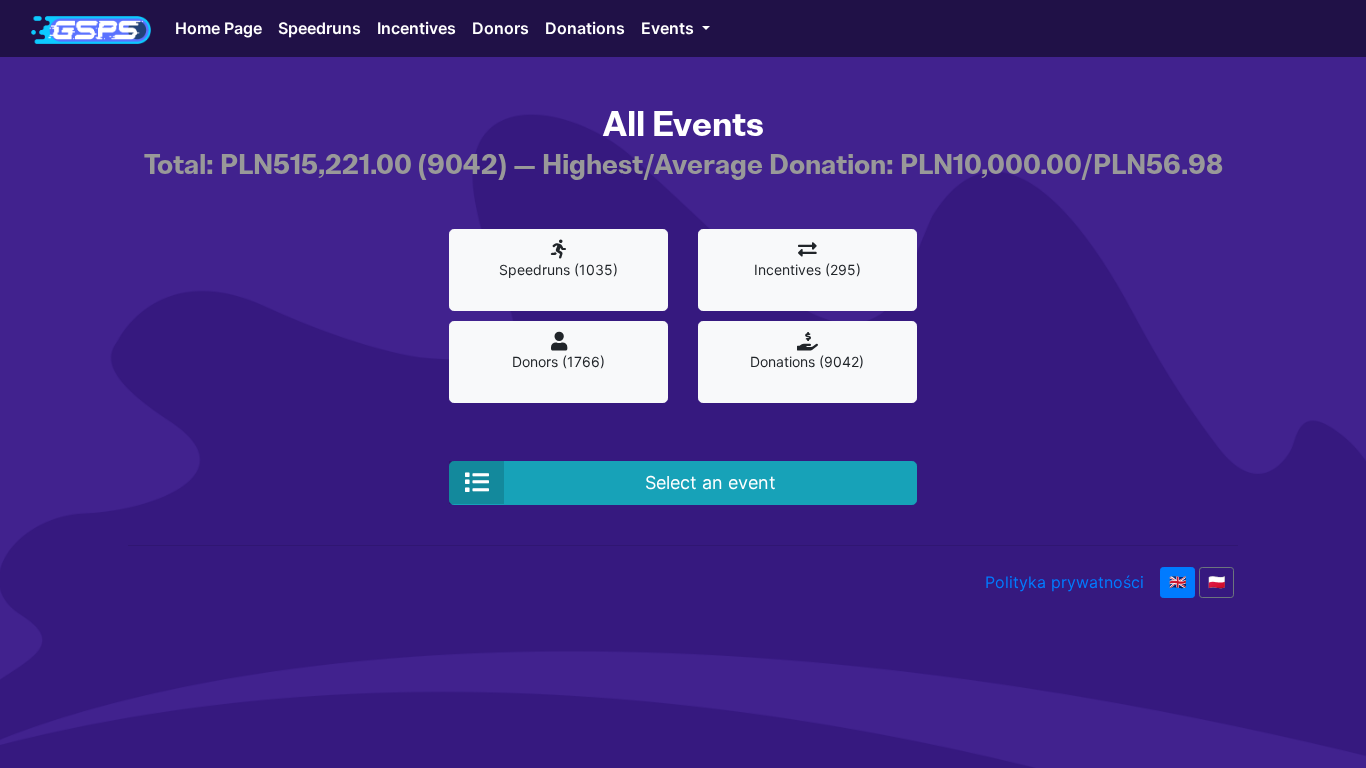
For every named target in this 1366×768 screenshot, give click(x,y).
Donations (585, 28)
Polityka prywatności (1064, 582)
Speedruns (319, 28)
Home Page (218, 28)
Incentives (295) (807, 269)
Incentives (416, 28)
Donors (500, 28)
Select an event (710, 482)
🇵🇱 (1216, 582)
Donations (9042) (807, 361)
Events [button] (669, 28)
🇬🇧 (1177, 582)
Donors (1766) (558, 361)
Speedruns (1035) (558, 269)
